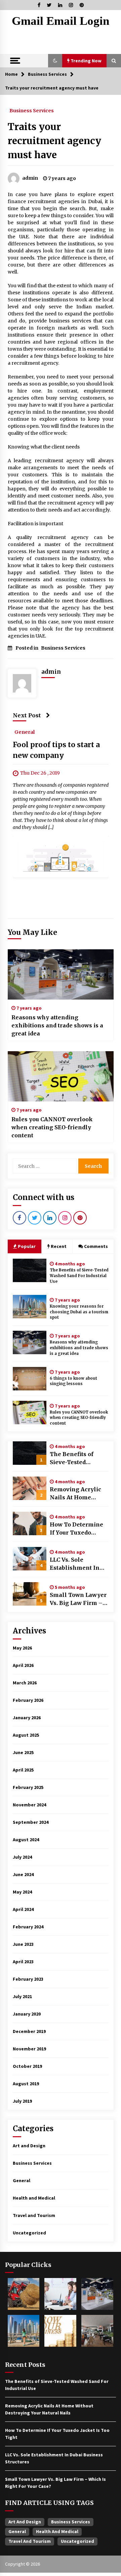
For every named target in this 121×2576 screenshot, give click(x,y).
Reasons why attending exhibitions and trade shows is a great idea (57, 1025)
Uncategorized (29, 2233)
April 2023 (23, 1962)
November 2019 (29, 2049)
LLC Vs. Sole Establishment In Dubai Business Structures (75, 1564)
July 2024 (22, 1857)
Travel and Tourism (34, 2215)
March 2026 (25, 1683)
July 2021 (22, 1996)
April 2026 (23, 1665)
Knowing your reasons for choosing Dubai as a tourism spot (79, 1312)
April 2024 (23, 1909)
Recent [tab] (59, 1246)
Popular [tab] (27, 1246)
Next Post (27, 715)
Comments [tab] (96, 1246)
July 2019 (22, 2101)
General (25, 732)
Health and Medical (34, 2198)
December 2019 (29, 2031)
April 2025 (23, 1770)
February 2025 (28, 1787)
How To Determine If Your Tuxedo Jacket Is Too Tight (76, 1529)
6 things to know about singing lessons (73, 1381)
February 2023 (28, 1979)
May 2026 (22, 1648)
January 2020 (27, 2014)
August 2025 (26, 1735)
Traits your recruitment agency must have (54, 141)
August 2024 (26, 1840)
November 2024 (29, 1805)
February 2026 (28, 1700)
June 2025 (23, 1752)
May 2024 (22, 1892)
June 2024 (23, 1874)
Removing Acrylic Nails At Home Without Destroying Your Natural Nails (78, 1494)
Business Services (32, 110)
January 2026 (27, 1718)
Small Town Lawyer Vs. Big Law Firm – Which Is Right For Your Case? (78, 1599)
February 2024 (28, 1927)
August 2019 (26, 2084)
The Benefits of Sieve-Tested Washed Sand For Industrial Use (79, 1276)
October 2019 (27, 2066)
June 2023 (23, 1944)
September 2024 (31, 1822)
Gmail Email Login (61, 21)
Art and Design (29, 2146)
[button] (55, 61)
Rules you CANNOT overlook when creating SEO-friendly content (52, 1127)
